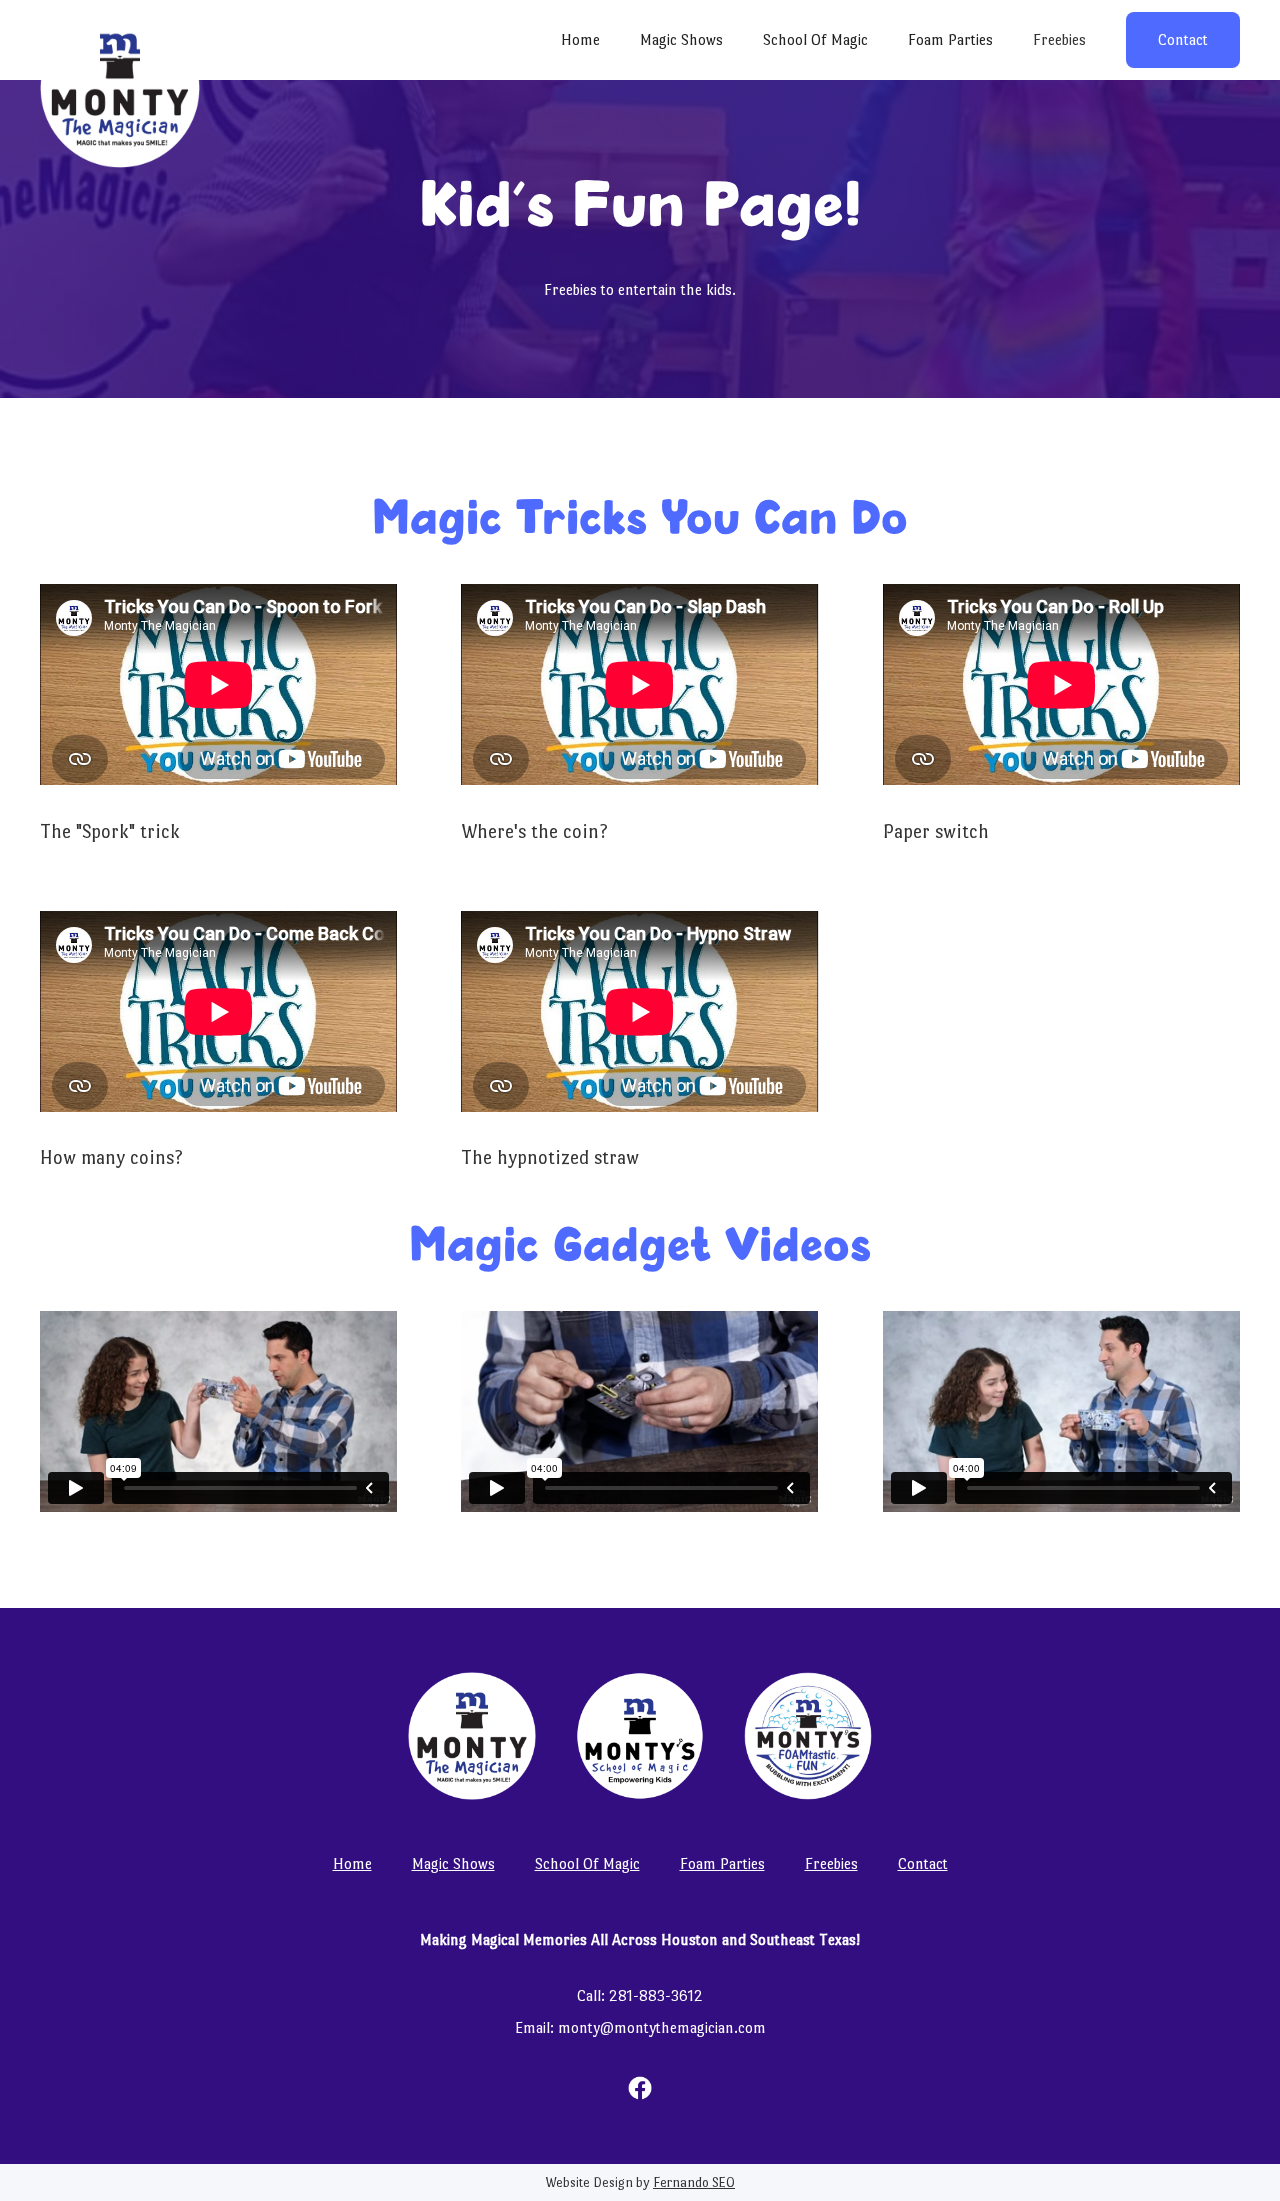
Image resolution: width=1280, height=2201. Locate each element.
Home (580, 39)
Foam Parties (950, 39)
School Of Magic (815, 39)
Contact (1183, 39)
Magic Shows (681, 39)
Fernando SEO (694, 2182)
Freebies (1059, 39)
